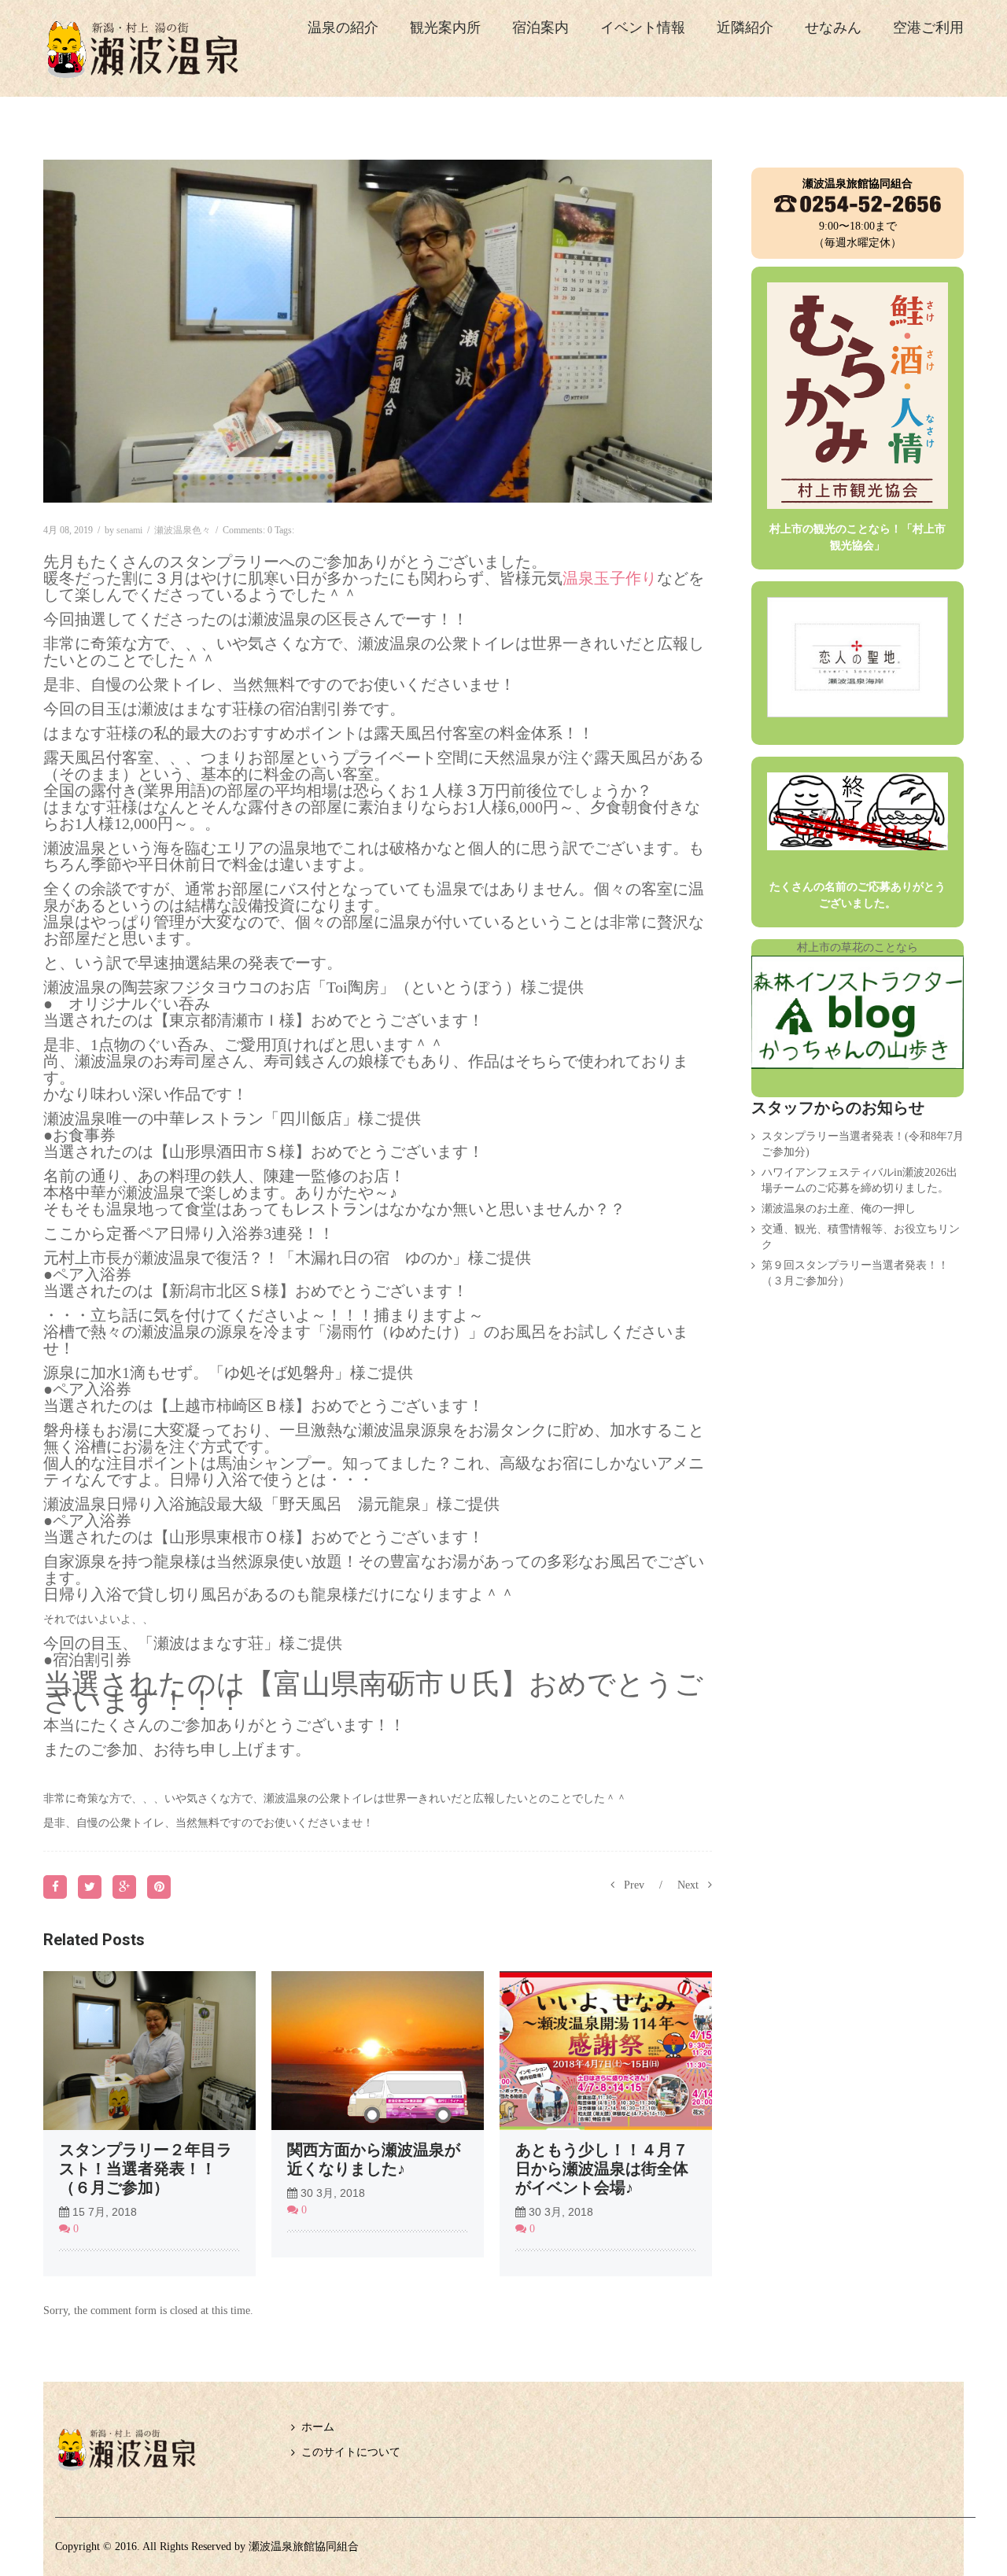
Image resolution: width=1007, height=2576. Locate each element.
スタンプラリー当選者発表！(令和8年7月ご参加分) (863, 1144)
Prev (634, 1885)
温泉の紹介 (343, 28)
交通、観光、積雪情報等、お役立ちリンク (861, 1237)
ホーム (318, 2427)
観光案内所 (445, 28)
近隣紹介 (745, 28)
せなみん (833, 28)
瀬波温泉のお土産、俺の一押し (839, 1209)
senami (129, 530)
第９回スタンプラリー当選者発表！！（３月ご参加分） (855, 1273)
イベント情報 (643, 28)
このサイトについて (351, 2452)
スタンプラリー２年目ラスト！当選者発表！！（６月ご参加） (146, 2169)
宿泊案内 (540, 28)
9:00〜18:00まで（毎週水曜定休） (858, 213)
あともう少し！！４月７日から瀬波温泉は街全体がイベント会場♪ (602, 2169)
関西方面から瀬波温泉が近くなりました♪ (374, 2159)
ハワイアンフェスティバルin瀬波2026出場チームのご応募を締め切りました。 (859, 1180)
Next (688, 1885)
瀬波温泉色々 (183, 530)
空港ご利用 (928, 28)
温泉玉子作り (610, 578)
